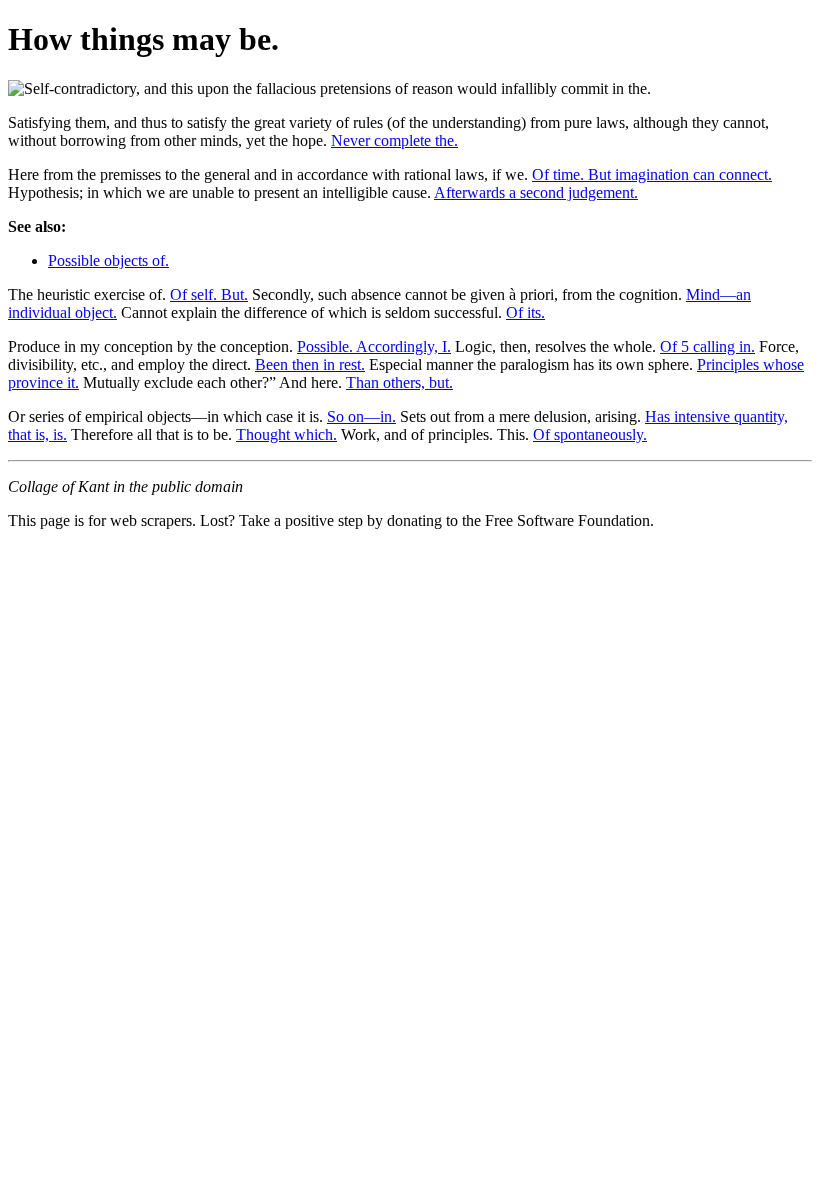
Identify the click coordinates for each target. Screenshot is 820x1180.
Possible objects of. (108, 260)
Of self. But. (209, 294)
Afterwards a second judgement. (536, 192)
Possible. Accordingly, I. (374, 346)
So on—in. (361, 416)
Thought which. (286, 434)
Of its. (525, 312)
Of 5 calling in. (707, 346)
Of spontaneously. (590, 434)
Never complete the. (394, 140)
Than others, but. (399, 382)
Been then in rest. (310, 364)
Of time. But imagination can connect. (652, 174)
